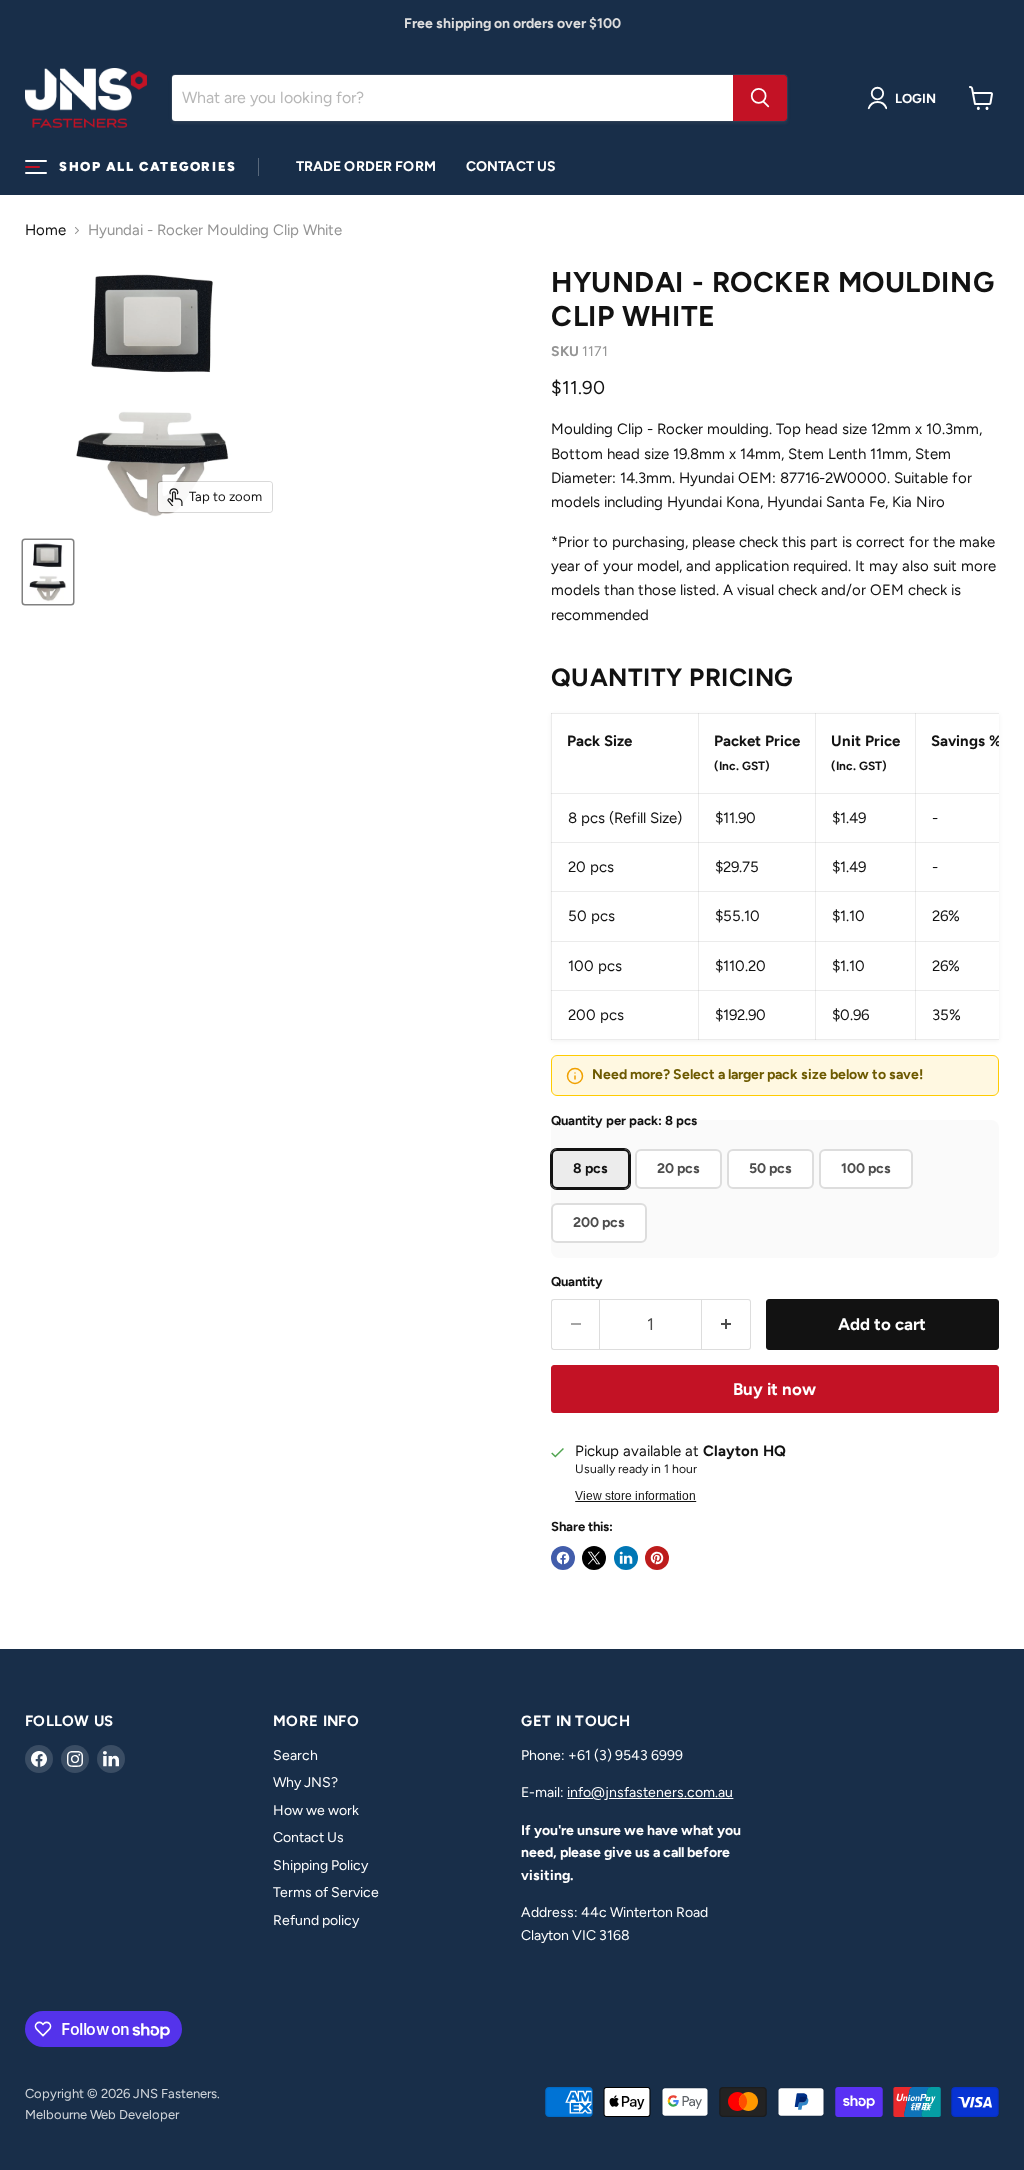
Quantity (577, 1281)
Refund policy (316, 1920)
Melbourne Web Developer (102, 2114)
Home (45, 230)
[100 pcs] (868, 1194)
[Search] (760, 98)
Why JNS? (305, 1782)
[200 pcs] (601, 1248)
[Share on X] (594, 1558)
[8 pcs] (593, 1194)
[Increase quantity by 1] (726, 1324)
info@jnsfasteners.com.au (650, 1792)
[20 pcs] (681, 1194)
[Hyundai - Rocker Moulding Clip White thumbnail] (48, 572)
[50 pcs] (773, 1194)
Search (295, 1755)
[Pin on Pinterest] (657, 1558)
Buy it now (774, 1389)
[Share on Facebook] (563, 1558)
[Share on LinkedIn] (626, 1558)
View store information (635, 1496)
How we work (316, 1810)
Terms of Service (326, 1892)
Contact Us (511, 166)
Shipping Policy (320, 1865)
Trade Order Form (366, 166)
